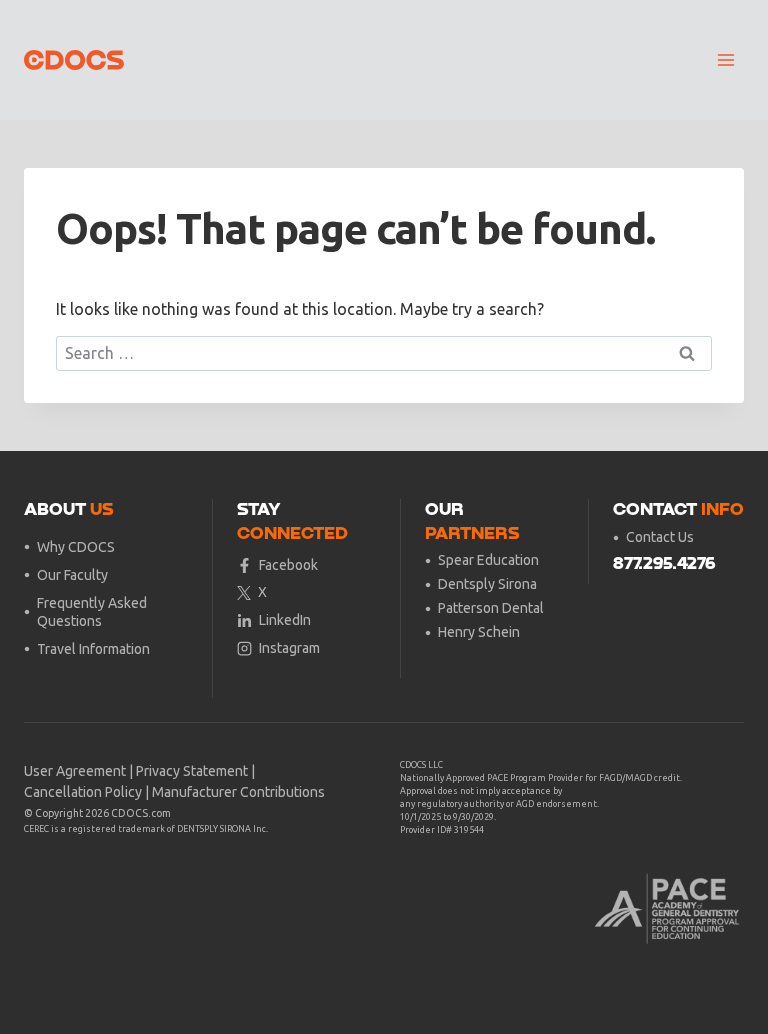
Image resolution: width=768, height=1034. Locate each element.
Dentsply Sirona (487, 584)
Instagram (289, 648)
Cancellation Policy (83, 792)
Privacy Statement (192, 771)
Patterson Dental (491, 608)
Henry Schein (479, 632)
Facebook (288, 565)
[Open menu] (725, 59)
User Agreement (75, 771)
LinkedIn (285, 620)
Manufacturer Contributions (238, 792)
